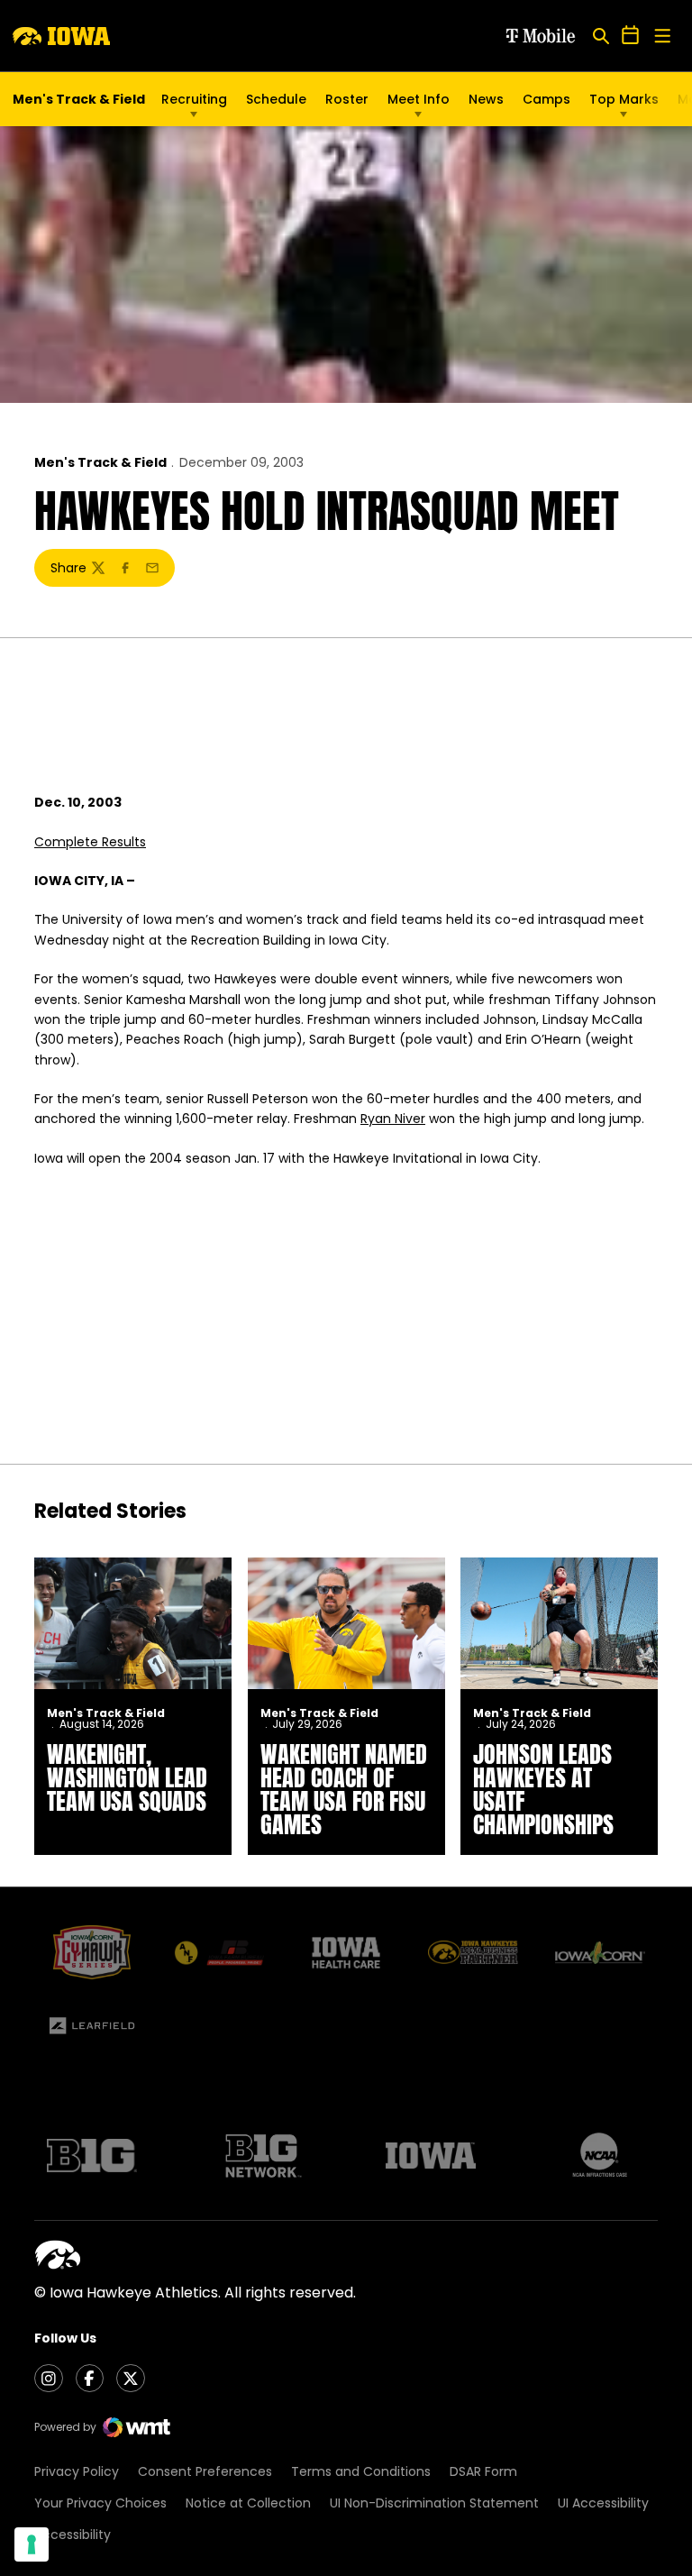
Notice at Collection (248, 2503)
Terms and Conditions (361, 2471)
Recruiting (194, 99)
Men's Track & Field (100, 462)
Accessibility (73, 2535)
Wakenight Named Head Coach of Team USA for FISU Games (344, 1789)
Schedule (276, 99)
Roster (347, 99)
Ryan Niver (393, 1119)
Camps (546, 104)
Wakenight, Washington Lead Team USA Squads (127, 1777)
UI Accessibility (603, 2503)
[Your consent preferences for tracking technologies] (32, 2544)
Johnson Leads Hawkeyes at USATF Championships (543, 1789)
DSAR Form (483, 2471)
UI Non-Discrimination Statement (434, 2503)
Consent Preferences (205, 2471)
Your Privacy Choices (100, 2503)
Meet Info (419, 99)
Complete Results (90, 842)
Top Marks (624, 99)
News (486, 99)
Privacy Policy (77, 2471)
